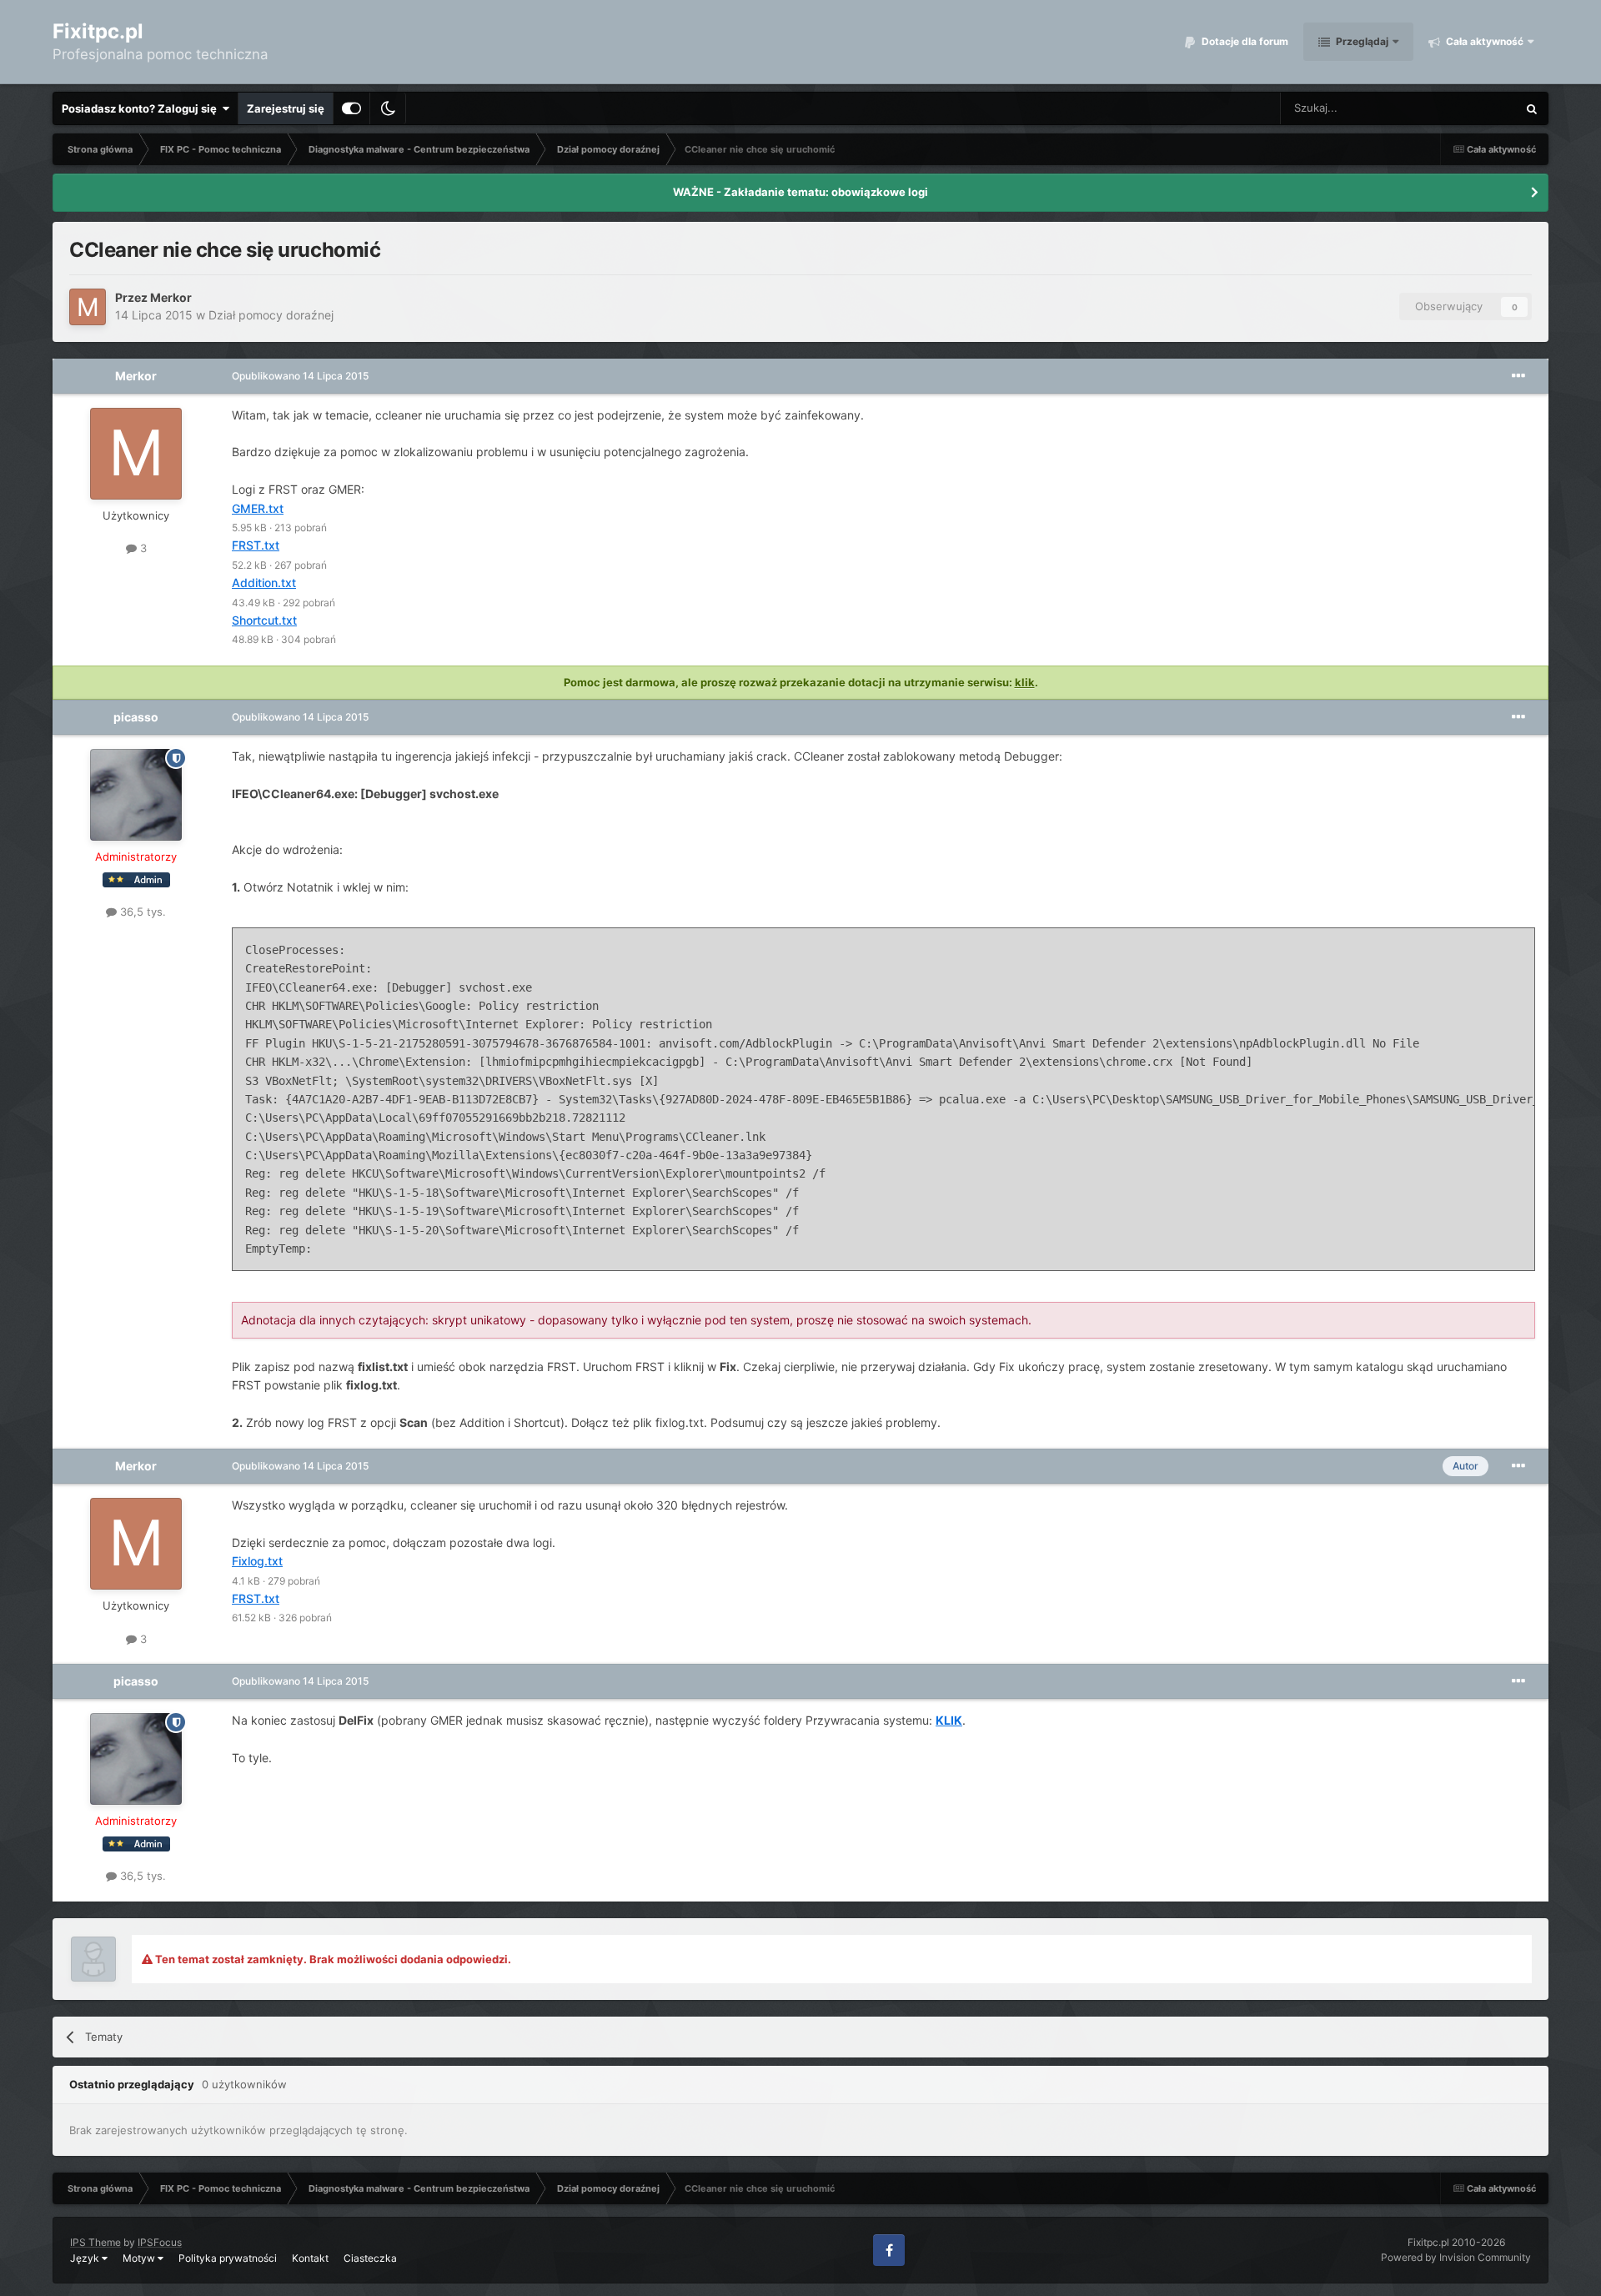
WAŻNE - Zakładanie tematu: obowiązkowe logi (800, 192)
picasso (136, 717)
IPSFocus (160, 2242)
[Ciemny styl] (388, 108)
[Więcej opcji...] (1518, 376)
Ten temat (1470, 108)
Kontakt (310, 2258)
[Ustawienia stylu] (351, 108)
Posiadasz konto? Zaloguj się (142, 108)
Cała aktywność (1483, 41)
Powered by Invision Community (1456, 2257)
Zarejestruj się (286, 108)
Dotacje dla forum (1244, 41)
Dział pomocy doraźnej (271, 315)
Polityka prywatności (228, 2258)
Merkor (171, 297)
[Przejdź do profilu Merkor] (88, 307)
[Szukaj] (1532, 108)
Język (86, 2258)
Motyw (140, 2258)
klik (1025, 682)
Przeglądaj (1361, 41)
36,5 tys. (141, 912)
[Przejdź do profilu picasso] (136, 795)
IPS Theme (95, 2242)
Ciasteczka (370, 2258)
